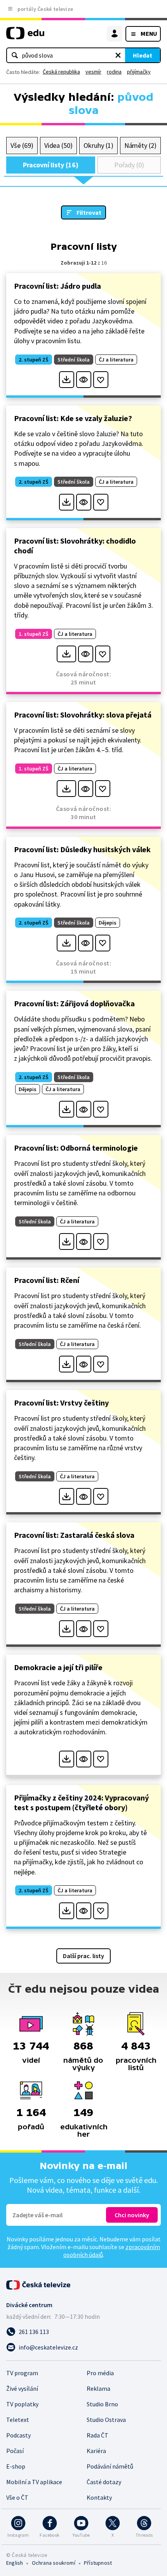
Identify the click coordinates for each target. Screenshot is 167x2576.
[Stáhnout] (67, 380)
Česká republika (61, 72)
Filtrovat (89, 212)
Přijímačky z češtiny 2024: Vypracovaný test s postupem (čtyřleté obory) (81, 1802)
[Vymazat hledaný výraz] (118, 55)
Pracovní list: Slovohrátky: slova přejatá (83, 715)
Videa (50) (58, 145)
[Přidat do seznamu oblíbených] (101, 380)
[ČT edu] (25, 36)
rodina (114, 72)
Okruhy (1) (98, 145)
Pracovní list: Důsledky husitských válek (82, 849)
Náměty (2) (140, 145)
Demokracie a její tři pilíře (58, 1667)
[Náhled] (84, 380)
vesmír (93, 72)
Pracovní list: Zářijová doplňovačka (74, 1003)
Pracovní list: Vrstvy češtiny (61, 1403)
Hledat (143, 55)
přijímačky (139, 72)
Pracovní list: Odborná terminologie (76, 1148)
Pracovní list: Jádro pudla (57, 286)
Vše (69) (22, 145)
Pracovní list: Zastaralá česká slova (74, 1535)
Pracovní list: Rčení (47, 1280)
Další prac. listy (83, 1956)
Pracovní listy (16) (51, 165)
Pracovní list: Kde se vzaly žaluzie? (73, 418)
